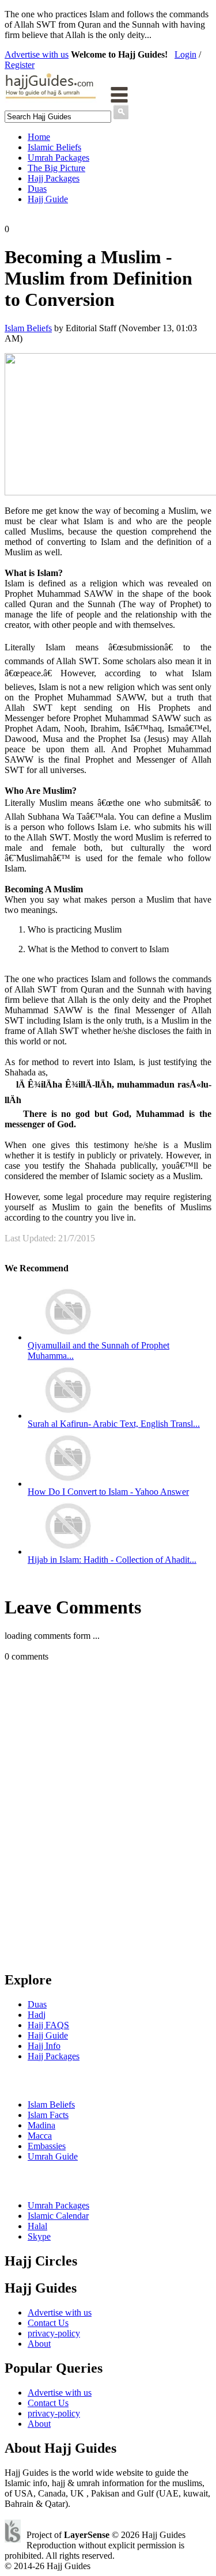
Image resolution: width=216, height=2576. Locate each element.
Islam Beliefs (28, 328)
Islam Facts (48, 2115)
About (39, 2344)
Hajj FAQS (48, 2025)
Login (185, 54)
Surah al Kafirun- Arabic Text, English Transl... (114, 1424)
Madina (41, 2125)
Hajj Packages (54, 178)
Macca (40, 2136)
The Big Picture (56, 168)
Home (39, 137)
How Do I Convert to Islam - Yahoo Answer (108, 1492)
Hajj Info (44, 2046)
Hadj (37, 2015)
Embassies (47, 2146)
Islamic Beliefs (54, 147)
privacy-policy (54, 2333)
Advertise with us (37, 54)
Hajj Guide (48, 199)
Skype (39, 2236)
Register (20, 65)
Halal (37, 2226)
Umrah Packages (58, 158)
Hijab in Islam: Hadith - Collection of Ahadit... (112, 1560)
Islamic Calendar (58, 2216)
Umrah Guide (53, 2156)
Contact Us (48, 2323)
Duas (37, 189)
